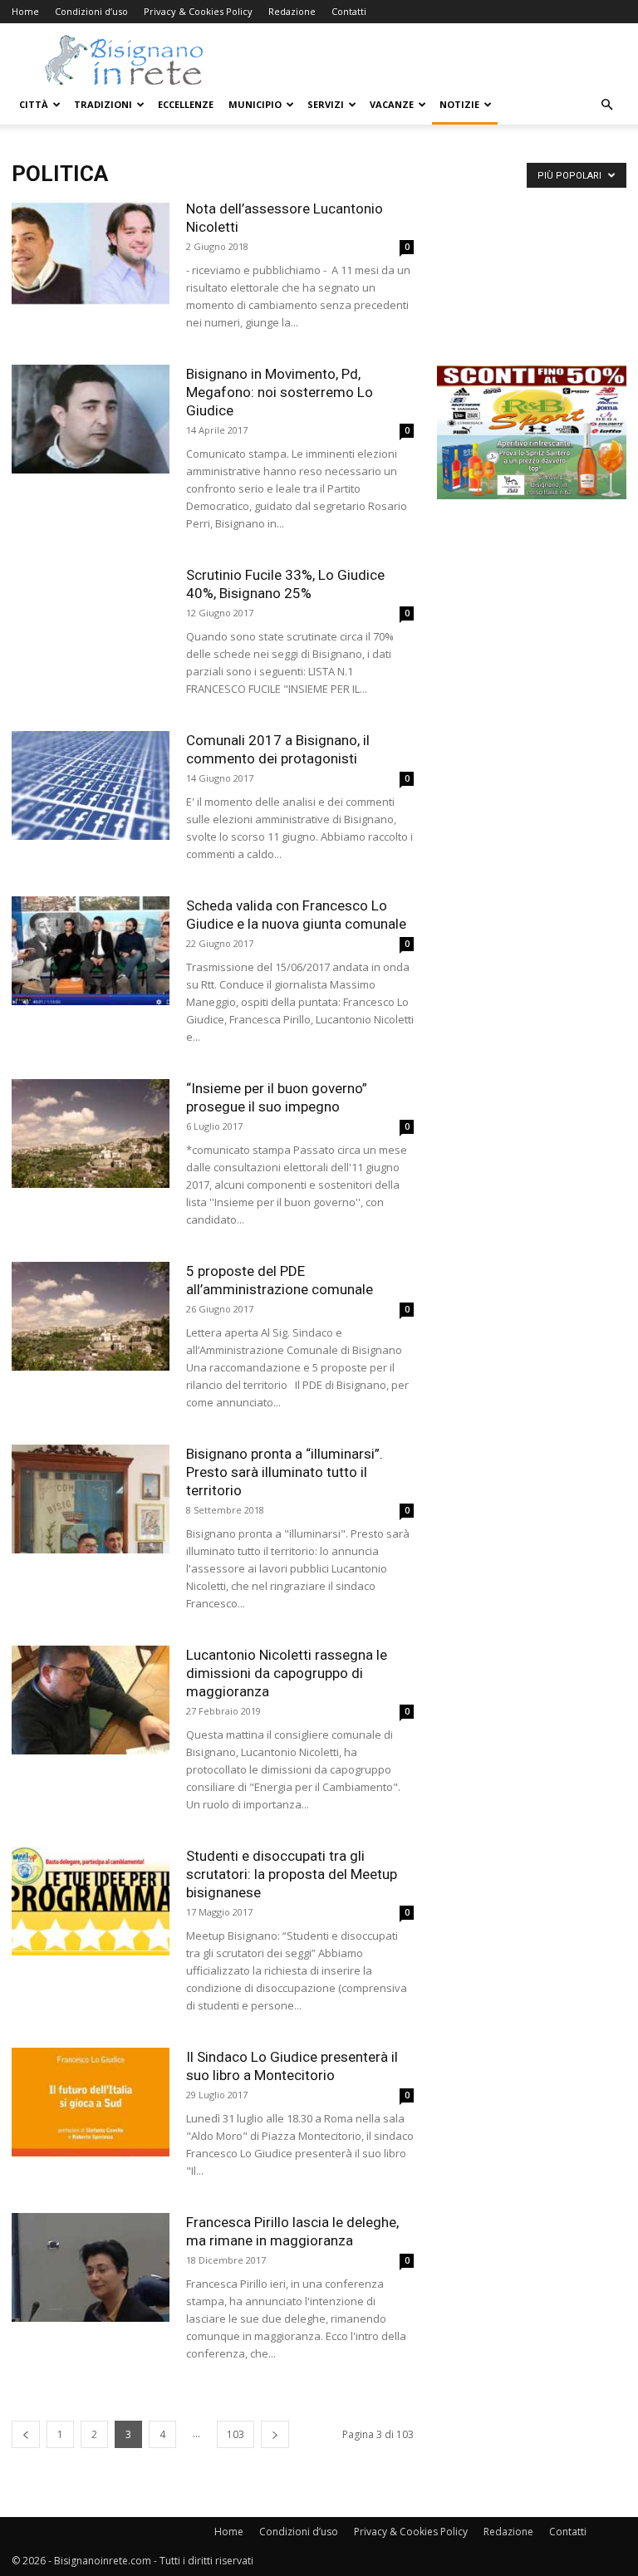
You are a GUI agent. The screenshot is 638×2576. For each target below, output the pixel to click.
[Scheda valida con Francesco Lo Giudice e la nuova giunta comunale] (91, 951)
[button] (606, 105)
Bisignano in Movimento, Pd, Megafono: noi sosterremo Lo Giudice (280, 392)
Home (25, 11)
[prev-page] (26, 2434)
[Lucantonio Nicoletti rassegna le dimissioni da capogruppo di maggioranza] (91, 1700)
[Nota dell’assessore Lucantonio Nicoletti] (91, 254)
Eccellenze (186, 104)
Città (34, 104)
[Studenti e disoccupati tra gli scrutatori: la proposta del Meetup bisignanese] (91, 1901)
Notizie (459, 104)
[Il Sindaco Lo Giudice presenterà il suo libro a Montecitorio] (91, 2102)
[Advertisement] (532, 282)
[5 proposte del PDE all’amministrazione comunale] (91, 1316)
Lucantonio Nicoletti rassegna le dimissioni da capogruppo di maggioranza (287, 1673)
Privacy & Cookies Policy (198, 11)
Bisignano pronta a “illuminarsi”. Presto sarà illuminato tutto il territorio (285, 1472)
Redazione (292, 11)
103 (236, 2434)
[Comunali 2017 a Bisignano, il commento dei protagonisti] (91, 785)
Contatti (349, 11)
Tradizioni (103, 104)
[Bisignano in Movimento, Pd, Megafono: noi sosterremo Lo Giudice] (91, 419)
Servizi (326, 104)
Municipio (255, 104)
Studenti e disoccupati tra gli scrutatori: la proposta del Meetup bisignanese (292, 1874)
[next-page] (275, 2434)
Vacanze (392, 104)
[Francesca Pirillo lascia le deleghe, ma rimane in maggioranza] (91, 2267)
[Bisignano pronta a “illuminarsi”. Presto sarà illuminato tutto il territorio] (91, 1499)
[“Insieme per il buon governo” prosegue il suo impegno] (91, 1133)
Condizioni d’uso (91, 11)
